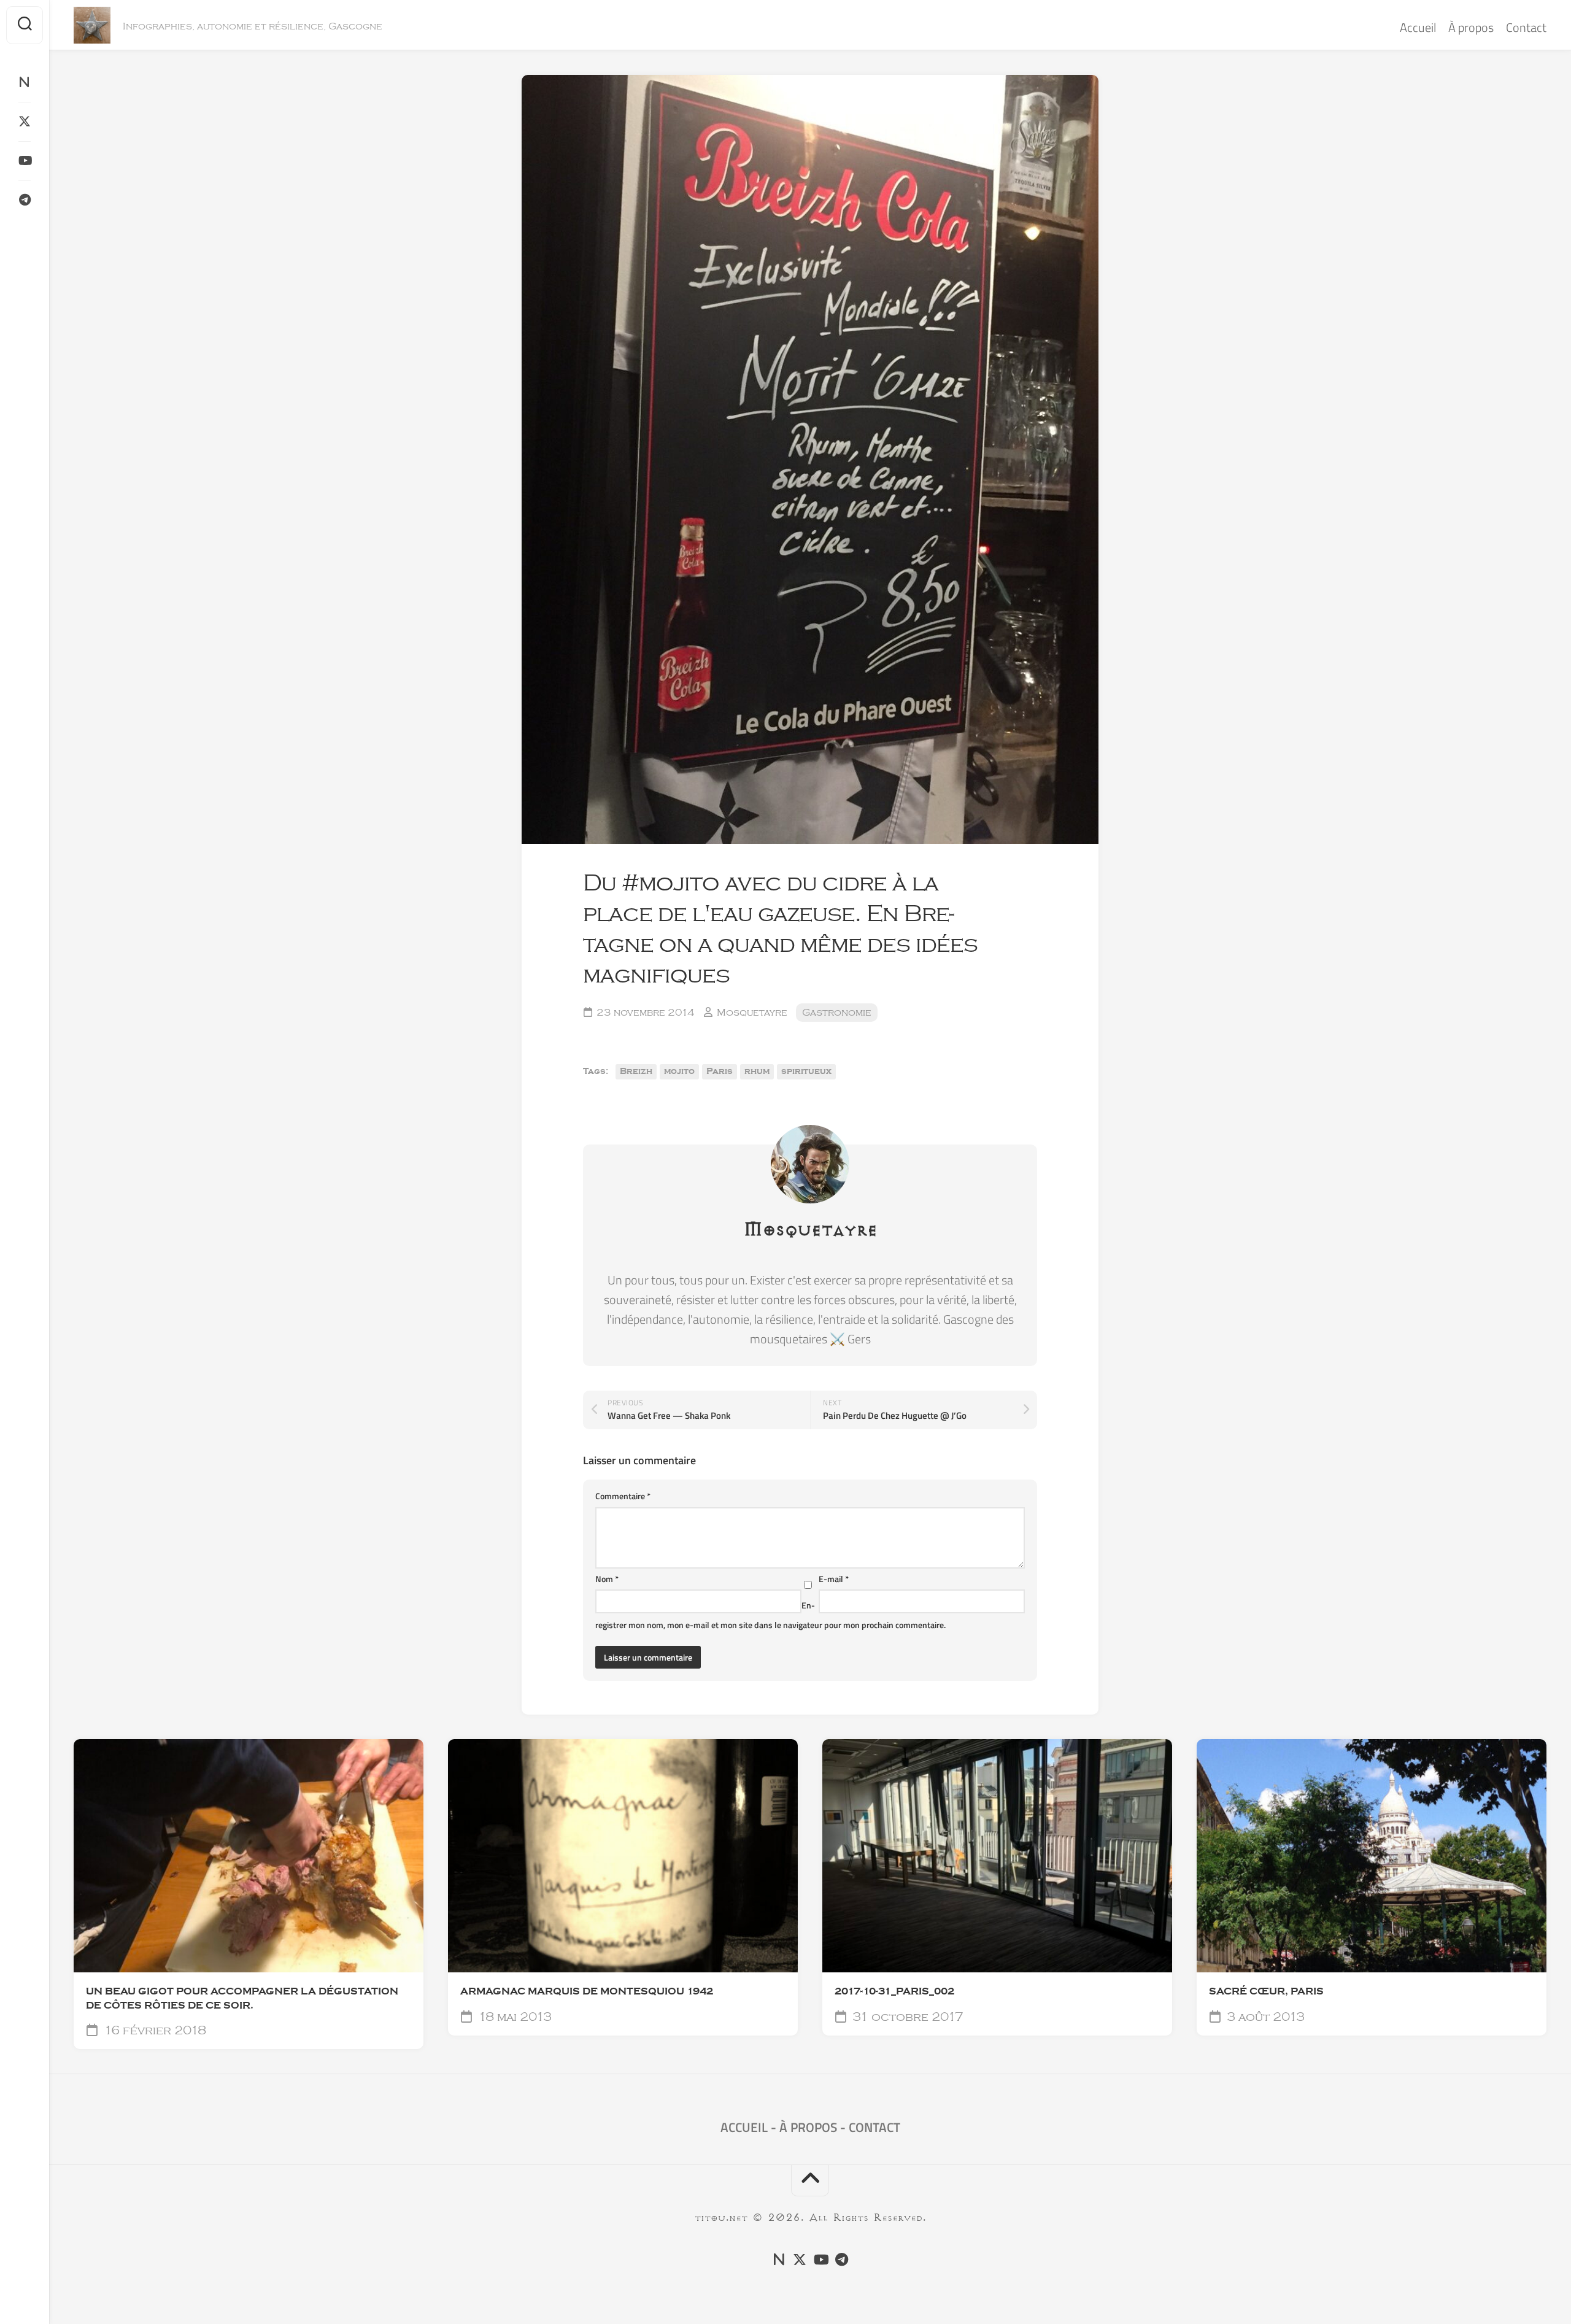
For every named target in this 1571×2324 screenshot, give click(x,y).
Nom (607, 1579)
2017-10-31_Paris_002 (894, 1991)
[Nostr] (25, 82)
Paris (720, 1071)
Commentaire (623, 1496)
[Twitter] (25, 122)
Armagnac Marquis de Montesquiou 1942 (587, 1991)
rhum (757, 1071)
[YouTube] (25, 161)
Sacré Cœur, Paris (1266, 1991)
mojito (679, 1071)
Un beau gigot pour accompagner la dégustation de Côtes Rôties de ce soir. (242, 1998)
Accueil (1418, 27)
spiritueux (806, 1071)
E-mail (834, 1579)
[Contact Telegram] (25, 200)
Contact (1526, 27)
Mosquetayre (752, 1013)
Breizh (636, 1071)
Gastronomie (837, 1013)
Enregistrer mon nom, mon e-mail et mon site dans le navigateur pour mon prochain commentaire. (770, 1615)
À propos (1471, 27)
